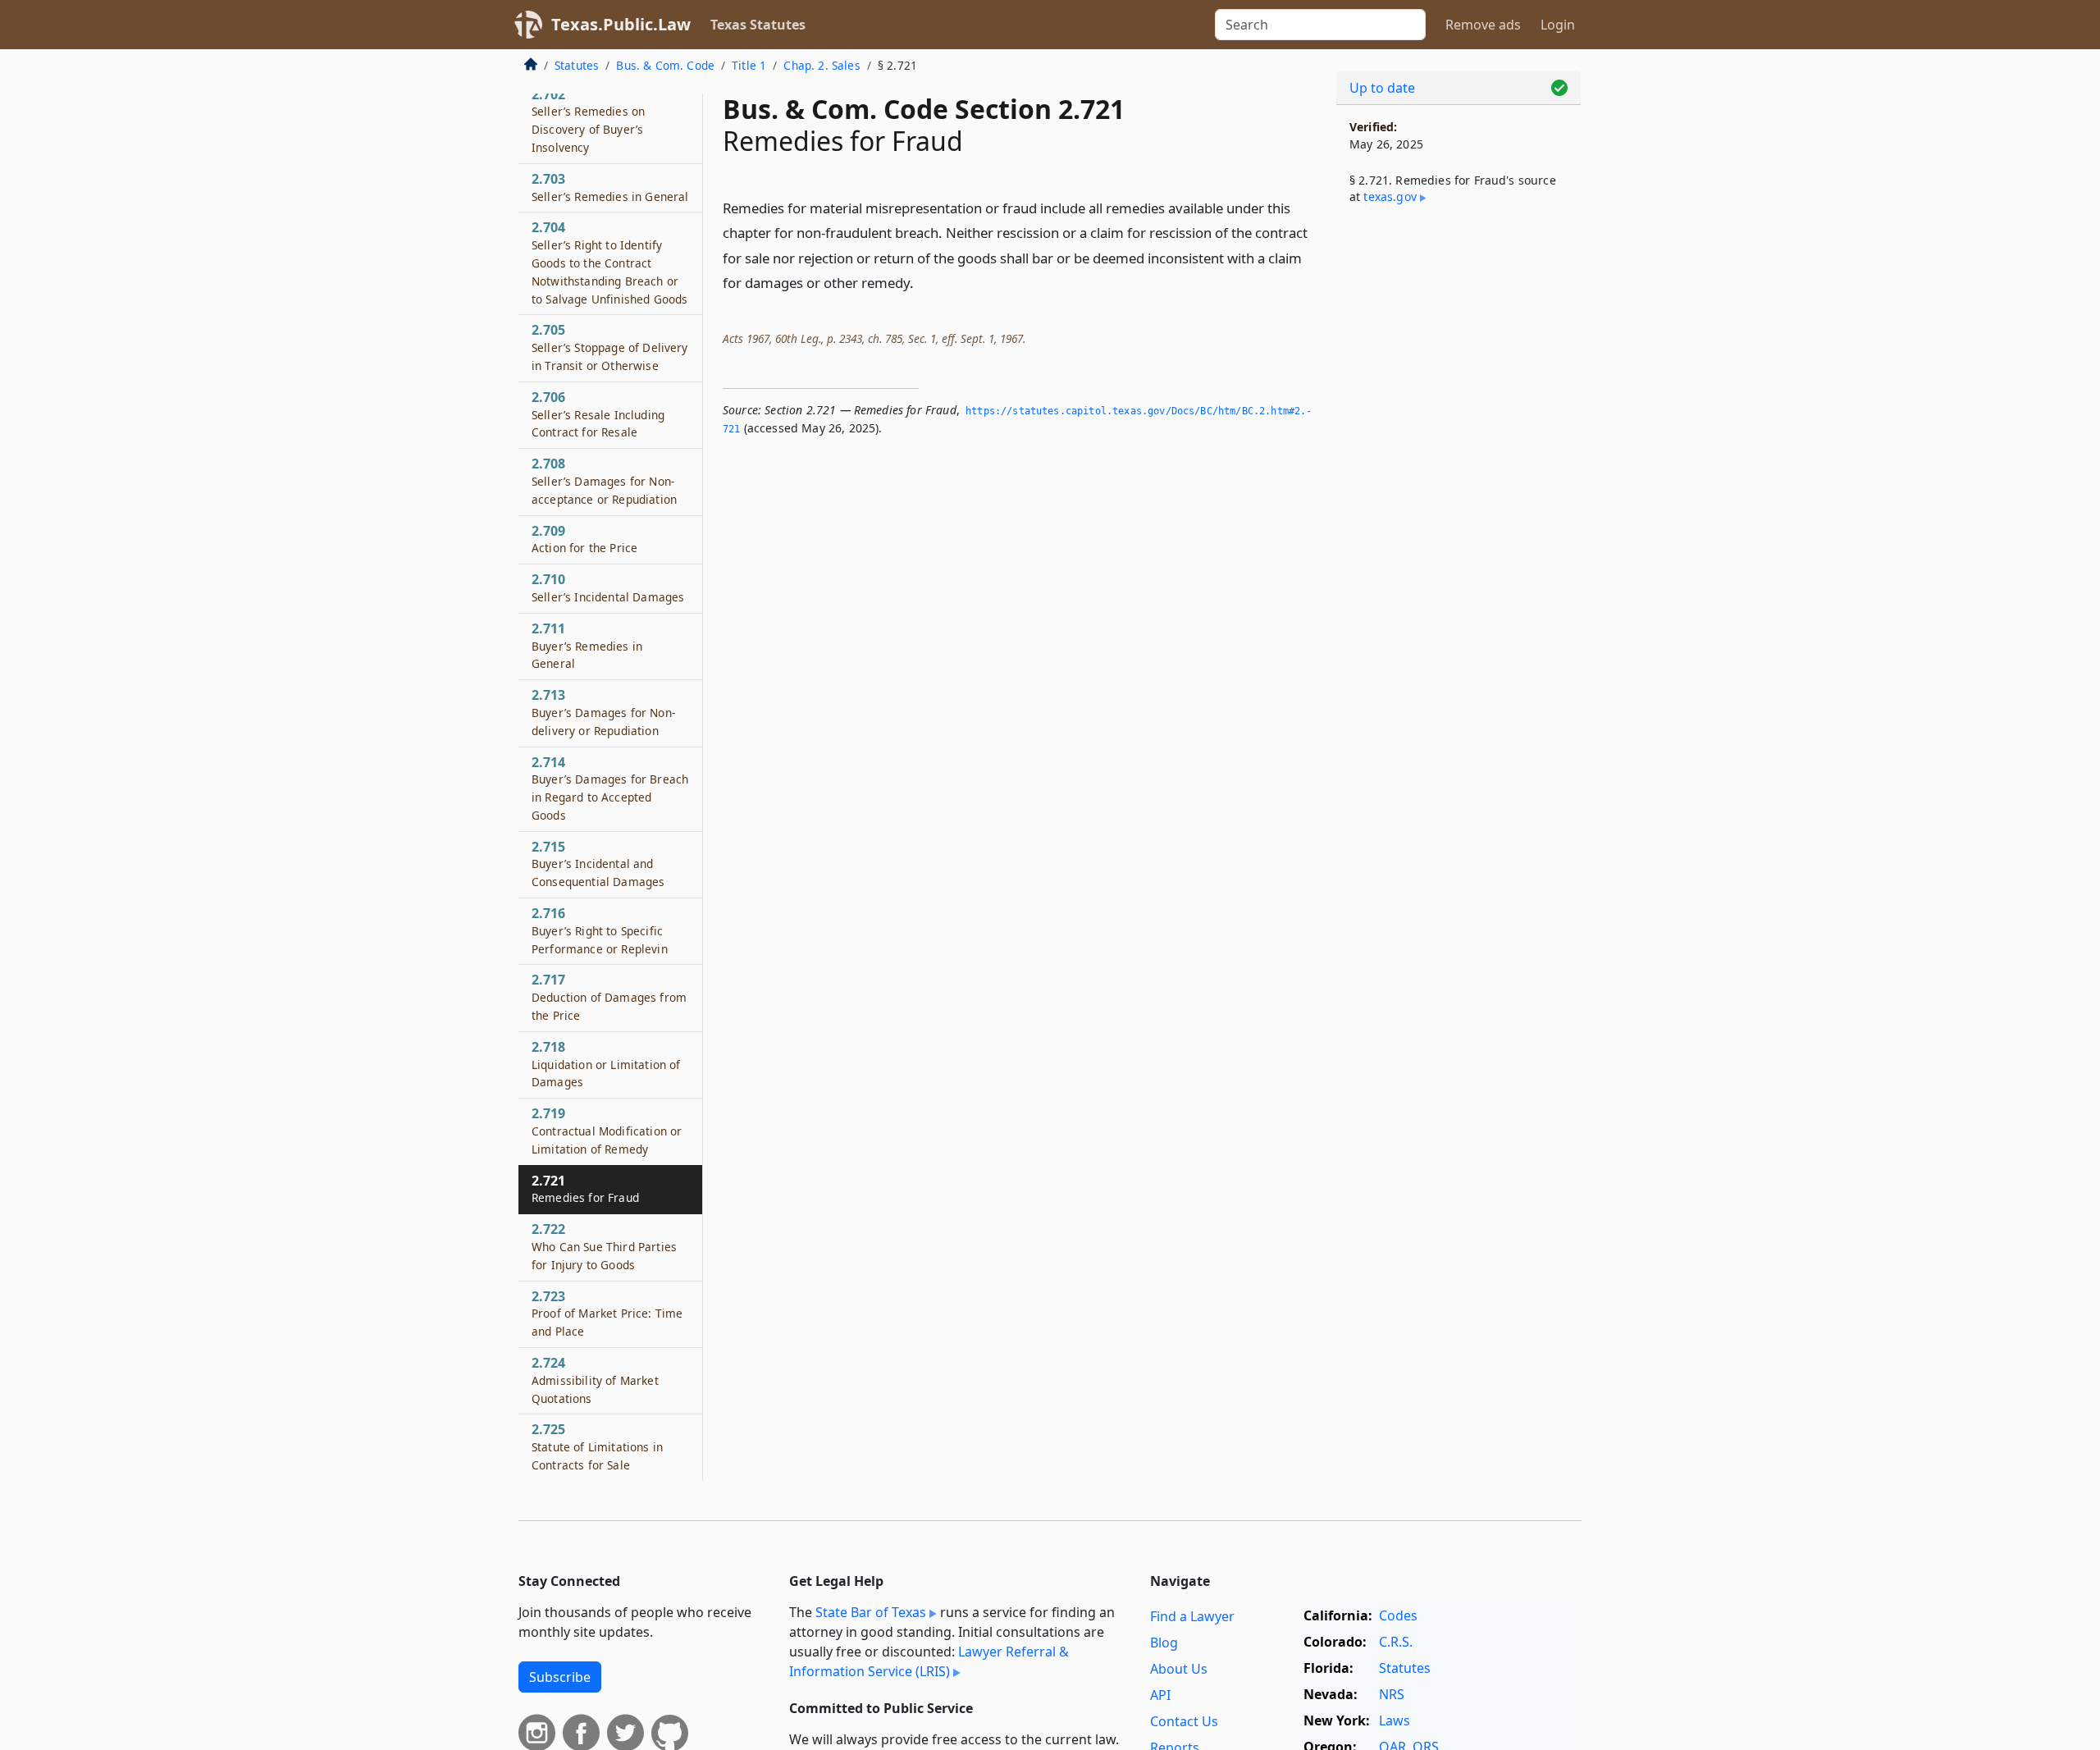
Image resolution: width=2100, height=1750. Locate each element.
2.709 (584, 539)
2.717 (609, 997)
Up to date (1382, 88)
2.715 (598, 864)
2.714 (610, 788)
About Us (1179, 1669)
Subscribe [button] (560, 1677)
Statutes (577, 65)
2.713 (603, 712)
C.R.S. (1396, 1642)
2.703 (610, 187)
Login (1558, 25)
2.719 (607, 1131)
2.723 (607, 1314)
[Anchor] (923, 282)
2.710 (608, 587)
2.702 (588, 120)
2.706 (598, 414)
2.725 (597, 1446)
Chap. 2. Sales (822, 65)
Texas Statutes (758, 25)
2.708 (604, 481)
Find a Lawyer (1192, 1616)
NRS (1392, 1694)
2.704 (609, 262)
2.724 (595, 1380)
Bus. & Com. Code (665, 65)
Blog (1164, 1643)
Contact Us (1184, 1721)
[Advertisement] (1459, 489)
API (1160, 1695)
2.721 (585, 1189)
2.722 (604, 1246)
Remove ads (1483, 25)
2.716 (600, 930)
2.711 (587, 646)
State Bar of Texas (871, 1612)
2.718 (606, 1064)
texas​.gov (1390, 196)
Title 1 (749, 65)
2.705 (610, 347)
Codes (1398, 1615)
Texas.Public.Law (621, 24)
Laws (1395, 1720)
